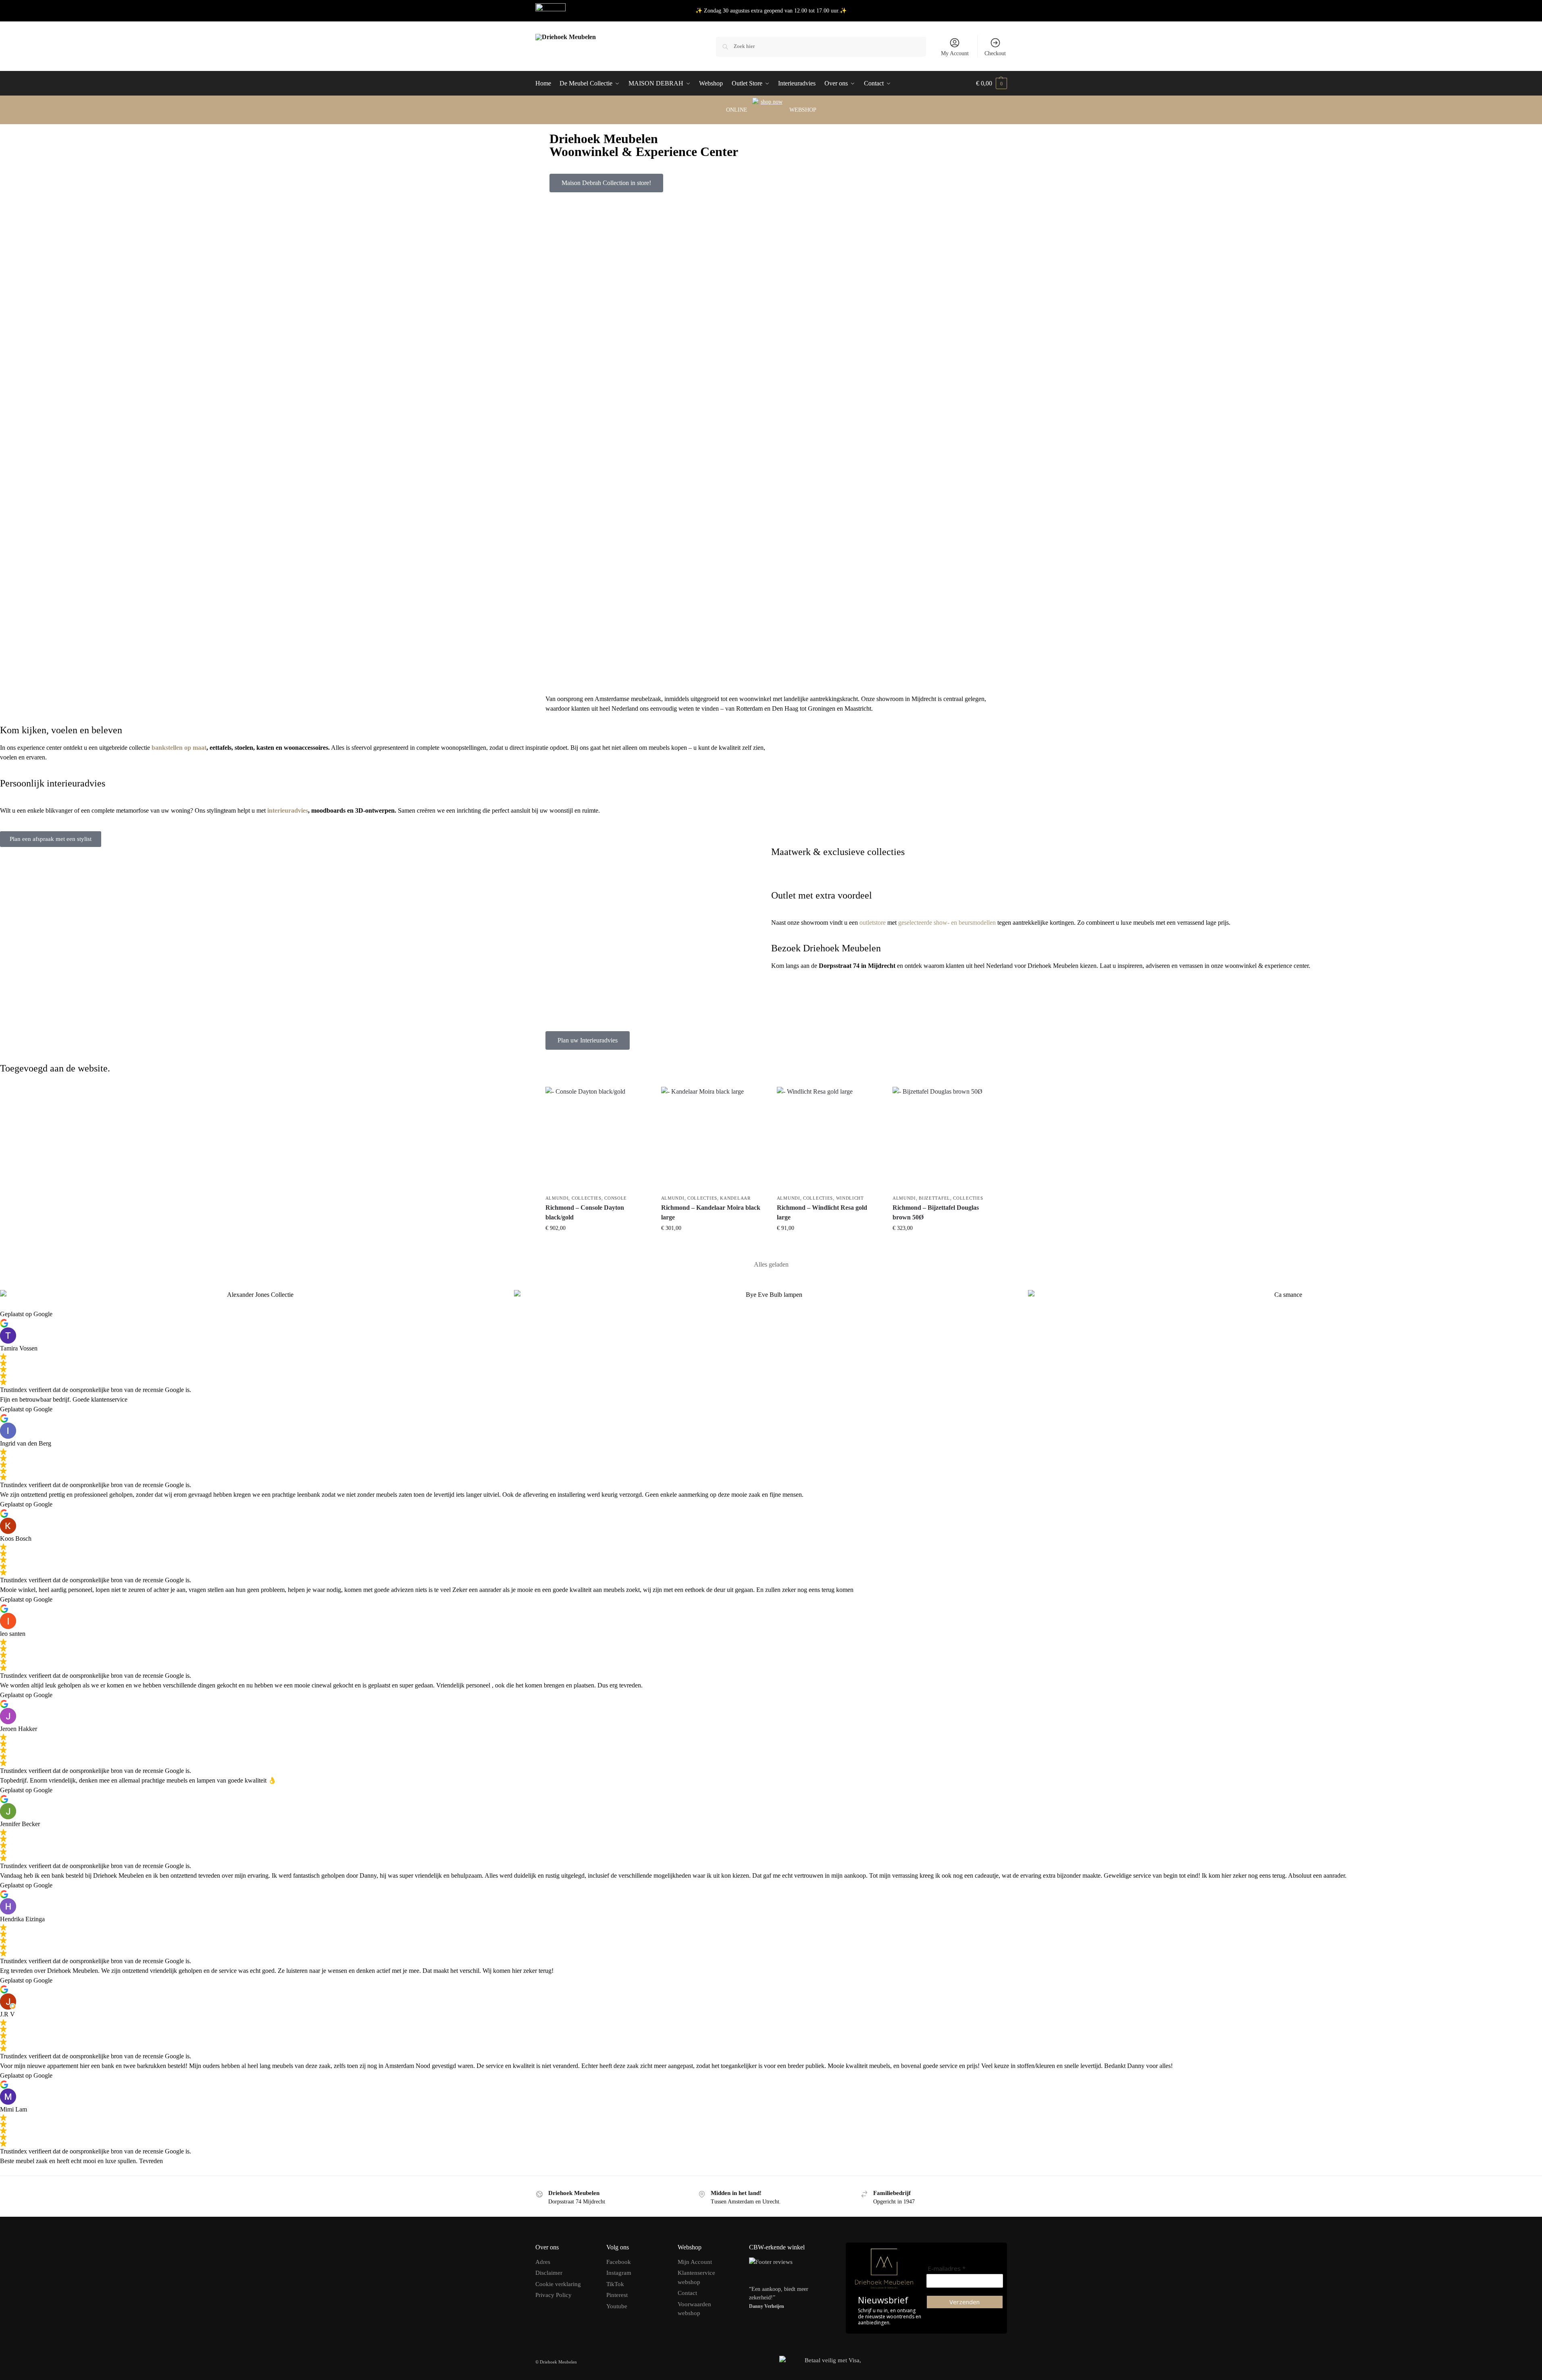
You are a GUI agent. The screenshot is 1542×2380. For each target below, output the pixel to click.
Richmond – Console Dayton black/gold (585, 1212)
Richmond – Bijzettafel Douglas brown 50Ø (936, 1212)
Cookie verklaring (558, 2284)
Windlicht (850, 1198)
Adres (543, 2262)
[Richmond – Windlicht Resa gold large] (829, 1139)
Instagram (619, 2273)
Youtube (617, 2306)
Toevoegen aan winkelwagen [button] (597, 1245)
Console (616, 1198)
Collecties (587, 1198)
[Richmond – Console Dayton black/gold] (597, 1139)
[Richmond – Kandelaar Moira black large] (713, 1139)
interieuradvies (288, 810)
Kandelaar (735, 1198)
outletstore (873, 923)
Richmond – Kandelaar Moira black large (711, 1212)
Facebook (619, 2262)
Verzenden (965, 2302)
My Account (955, 53)
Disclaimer (549, 2273)
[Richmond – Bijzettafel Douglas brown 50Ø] (944, 1139)
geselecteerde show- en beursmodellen (947, 923)
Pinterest (617, 2295)
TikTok (615, 2284)
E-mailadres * (947, 2269)
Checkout (995, 53)
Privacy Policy (554, 2295)
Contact (687, 2293)
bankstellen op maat (179, 748)
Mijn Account (695, 2262)
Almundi (557, 1198)
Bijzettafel (934, 1198)
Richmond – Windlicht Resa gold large (822, 1212)
